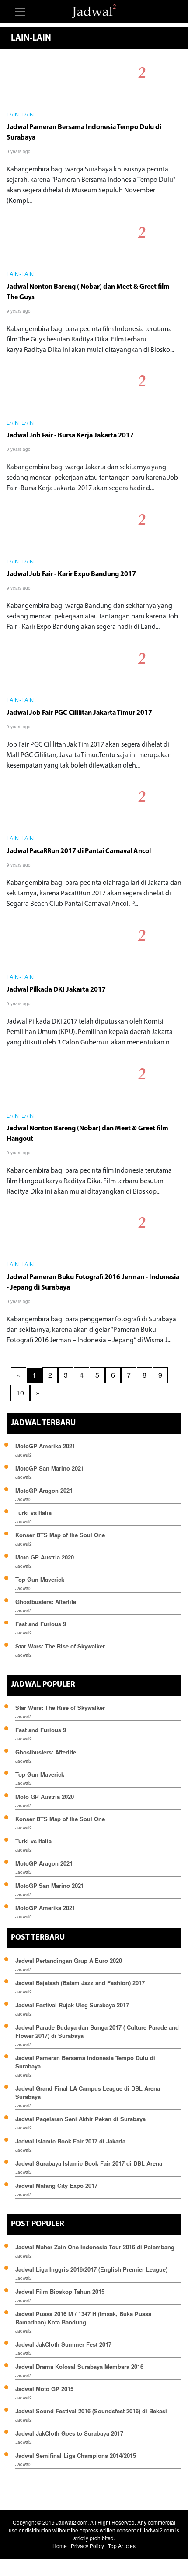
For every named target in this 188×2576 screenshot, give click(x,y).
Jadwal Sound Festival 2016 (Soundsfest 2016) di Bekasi (91, 2411)
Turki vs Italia (33, 1513)
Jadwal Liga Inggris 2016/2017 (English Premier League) (91, 2269)
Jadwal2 (24, 1455)
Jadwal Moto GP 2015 (44, 2389)
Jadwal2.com (72, 2522)
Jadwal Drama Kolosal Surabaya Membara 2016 (79, 2366)
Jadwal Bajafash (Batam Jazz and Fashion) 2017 (80, 1983)
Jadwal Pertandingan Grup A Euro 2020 (69, 1960)
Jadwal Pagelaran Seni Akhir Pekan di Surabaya (80, 2119)
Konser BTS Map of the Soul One (60, 1535)
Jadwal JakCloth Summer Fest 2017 (63, 2344)
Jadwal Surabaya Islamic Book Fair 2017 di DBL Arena (89, 2163)
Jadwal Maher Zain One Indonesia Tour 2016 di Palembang (95, 2247)
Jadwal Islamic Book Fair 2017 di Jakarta (70, 2141)
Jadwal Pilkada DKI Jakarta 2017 (56, 990)
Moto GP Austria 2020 (45, 1557)
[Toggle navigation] (20, 12)
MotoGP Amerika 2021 (45, 1446)
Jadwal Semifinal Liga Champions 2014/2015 (76, 2455)
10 (20, 1393)
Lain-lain (20, 115)
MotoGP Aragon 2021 (44, 1490)
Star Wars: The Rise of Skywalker (60, 1646)
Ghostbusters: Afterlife (46, 1602)
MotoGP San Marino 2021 (50, 1468)
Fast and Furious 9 (41, 1624)
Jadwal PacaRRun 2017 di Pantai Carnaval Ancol (79, 851)
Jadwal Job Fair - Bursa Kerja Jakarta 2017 (70, 436)
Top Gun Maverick (40, 1579)
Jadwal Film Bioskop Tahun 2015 (60, 2291)
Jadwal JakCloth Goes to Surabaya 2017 (69, 2433)
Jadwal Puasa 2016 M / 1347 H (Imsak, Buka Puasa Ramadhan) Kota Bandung (83, 2318)
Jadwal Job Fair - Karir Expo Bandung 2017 (71, 574)
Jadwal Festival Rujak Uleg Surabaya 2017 (72, 2005)
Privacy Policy (87, 2546)
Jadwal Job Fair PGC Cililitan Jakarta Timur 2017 (79, 713)
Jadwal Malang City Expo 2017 (56, 2185)
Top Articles (122, 2546)
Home (60, 2546)
